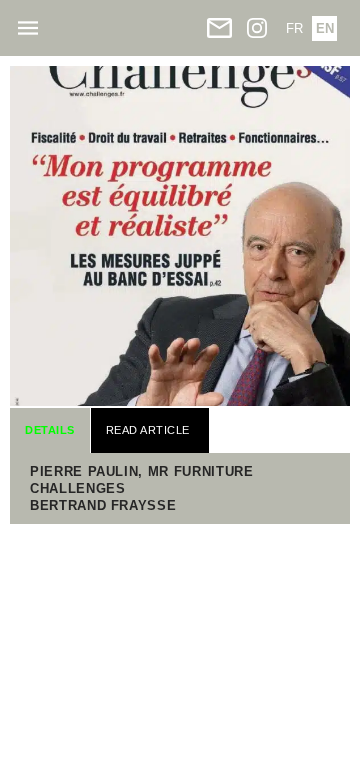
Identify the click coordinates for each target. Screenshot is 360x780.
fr (294, 28)
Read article (148, 430)
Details (50, 430)
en (325, 28)
